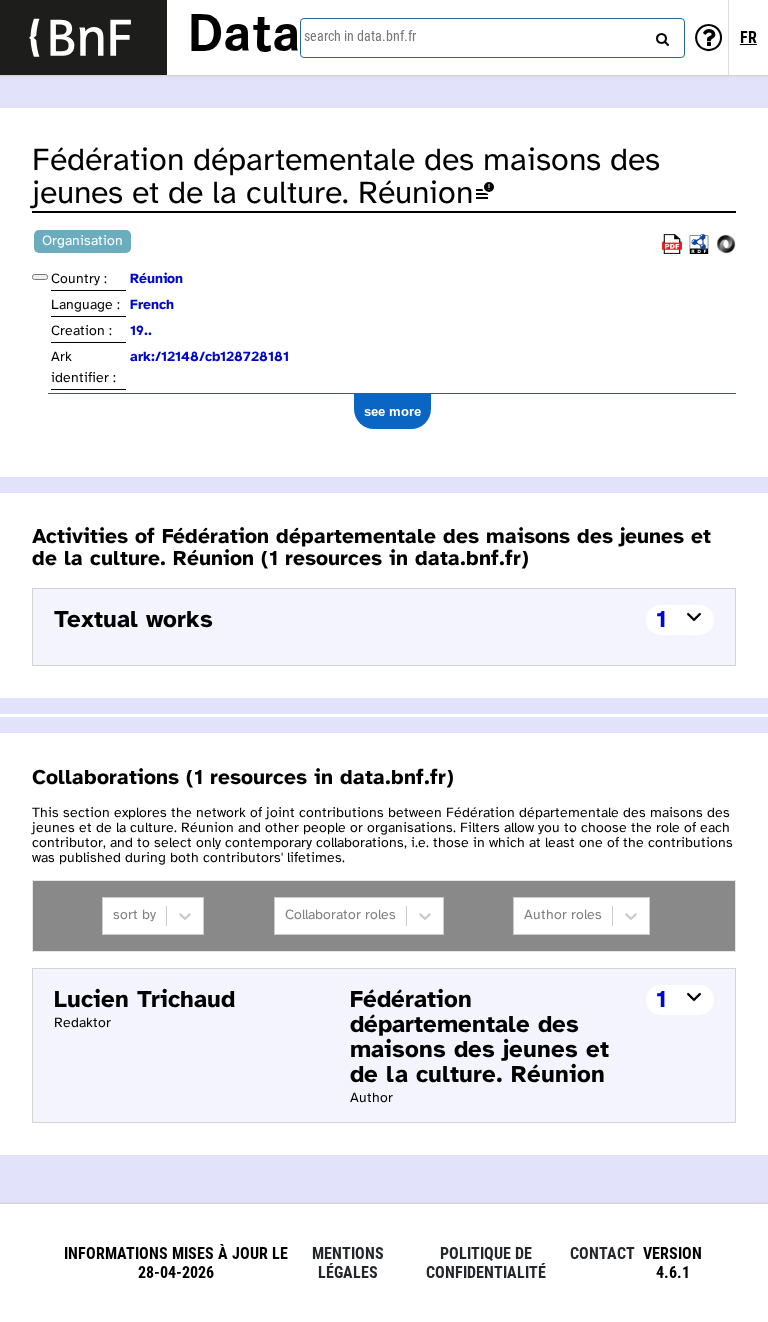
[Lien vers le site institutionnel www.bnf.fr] (83, 37)
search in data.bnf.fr (360, 36)
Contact (602, 1253)
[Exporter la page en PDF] (672, 250)
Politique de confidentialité (486, 1263)
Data (244, 37)
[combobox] (492, 38)
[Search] (660, 35)
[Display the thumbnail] (40, 277)
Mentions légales (348, 1263)
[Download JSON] (726, 250)
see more (392, 411)
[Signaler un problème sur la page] (485, 194)
